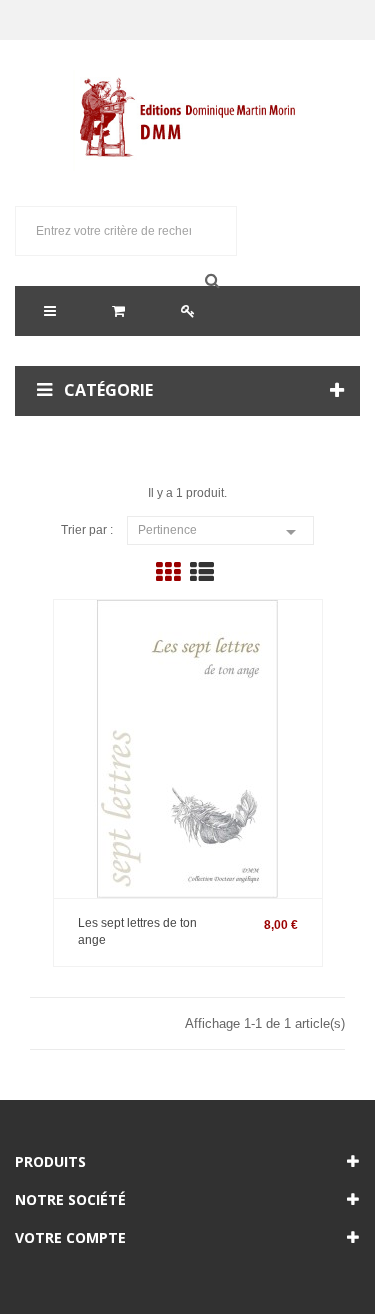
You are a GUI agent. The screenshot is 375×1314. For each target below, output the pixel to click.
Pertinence (220, 532)
